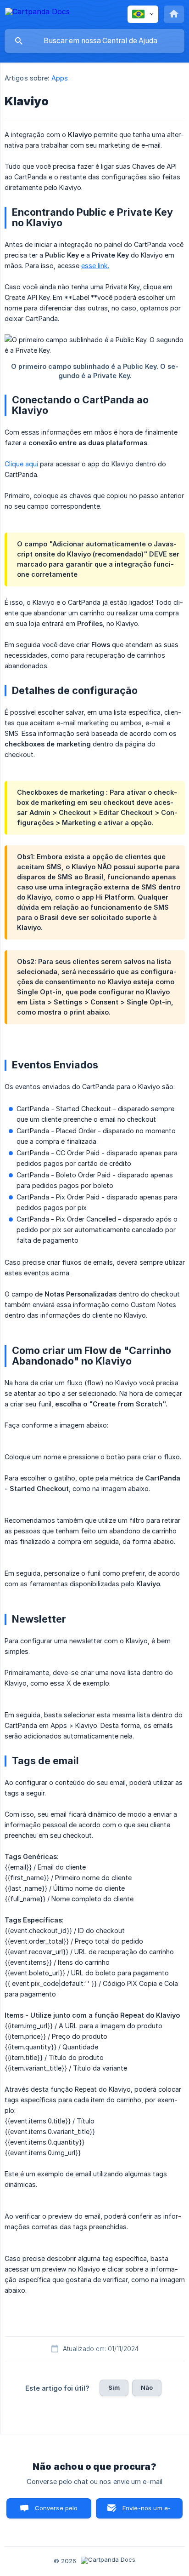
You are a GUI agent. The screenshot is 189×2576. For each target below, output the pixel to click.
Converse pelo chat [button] (56, 2511)
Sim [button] (114, 2387)
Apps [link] (60, 78)
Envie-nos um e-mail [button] (147, 2511)
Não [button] (147, 2387)
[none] (37, 13)
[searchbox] (94, 41)
